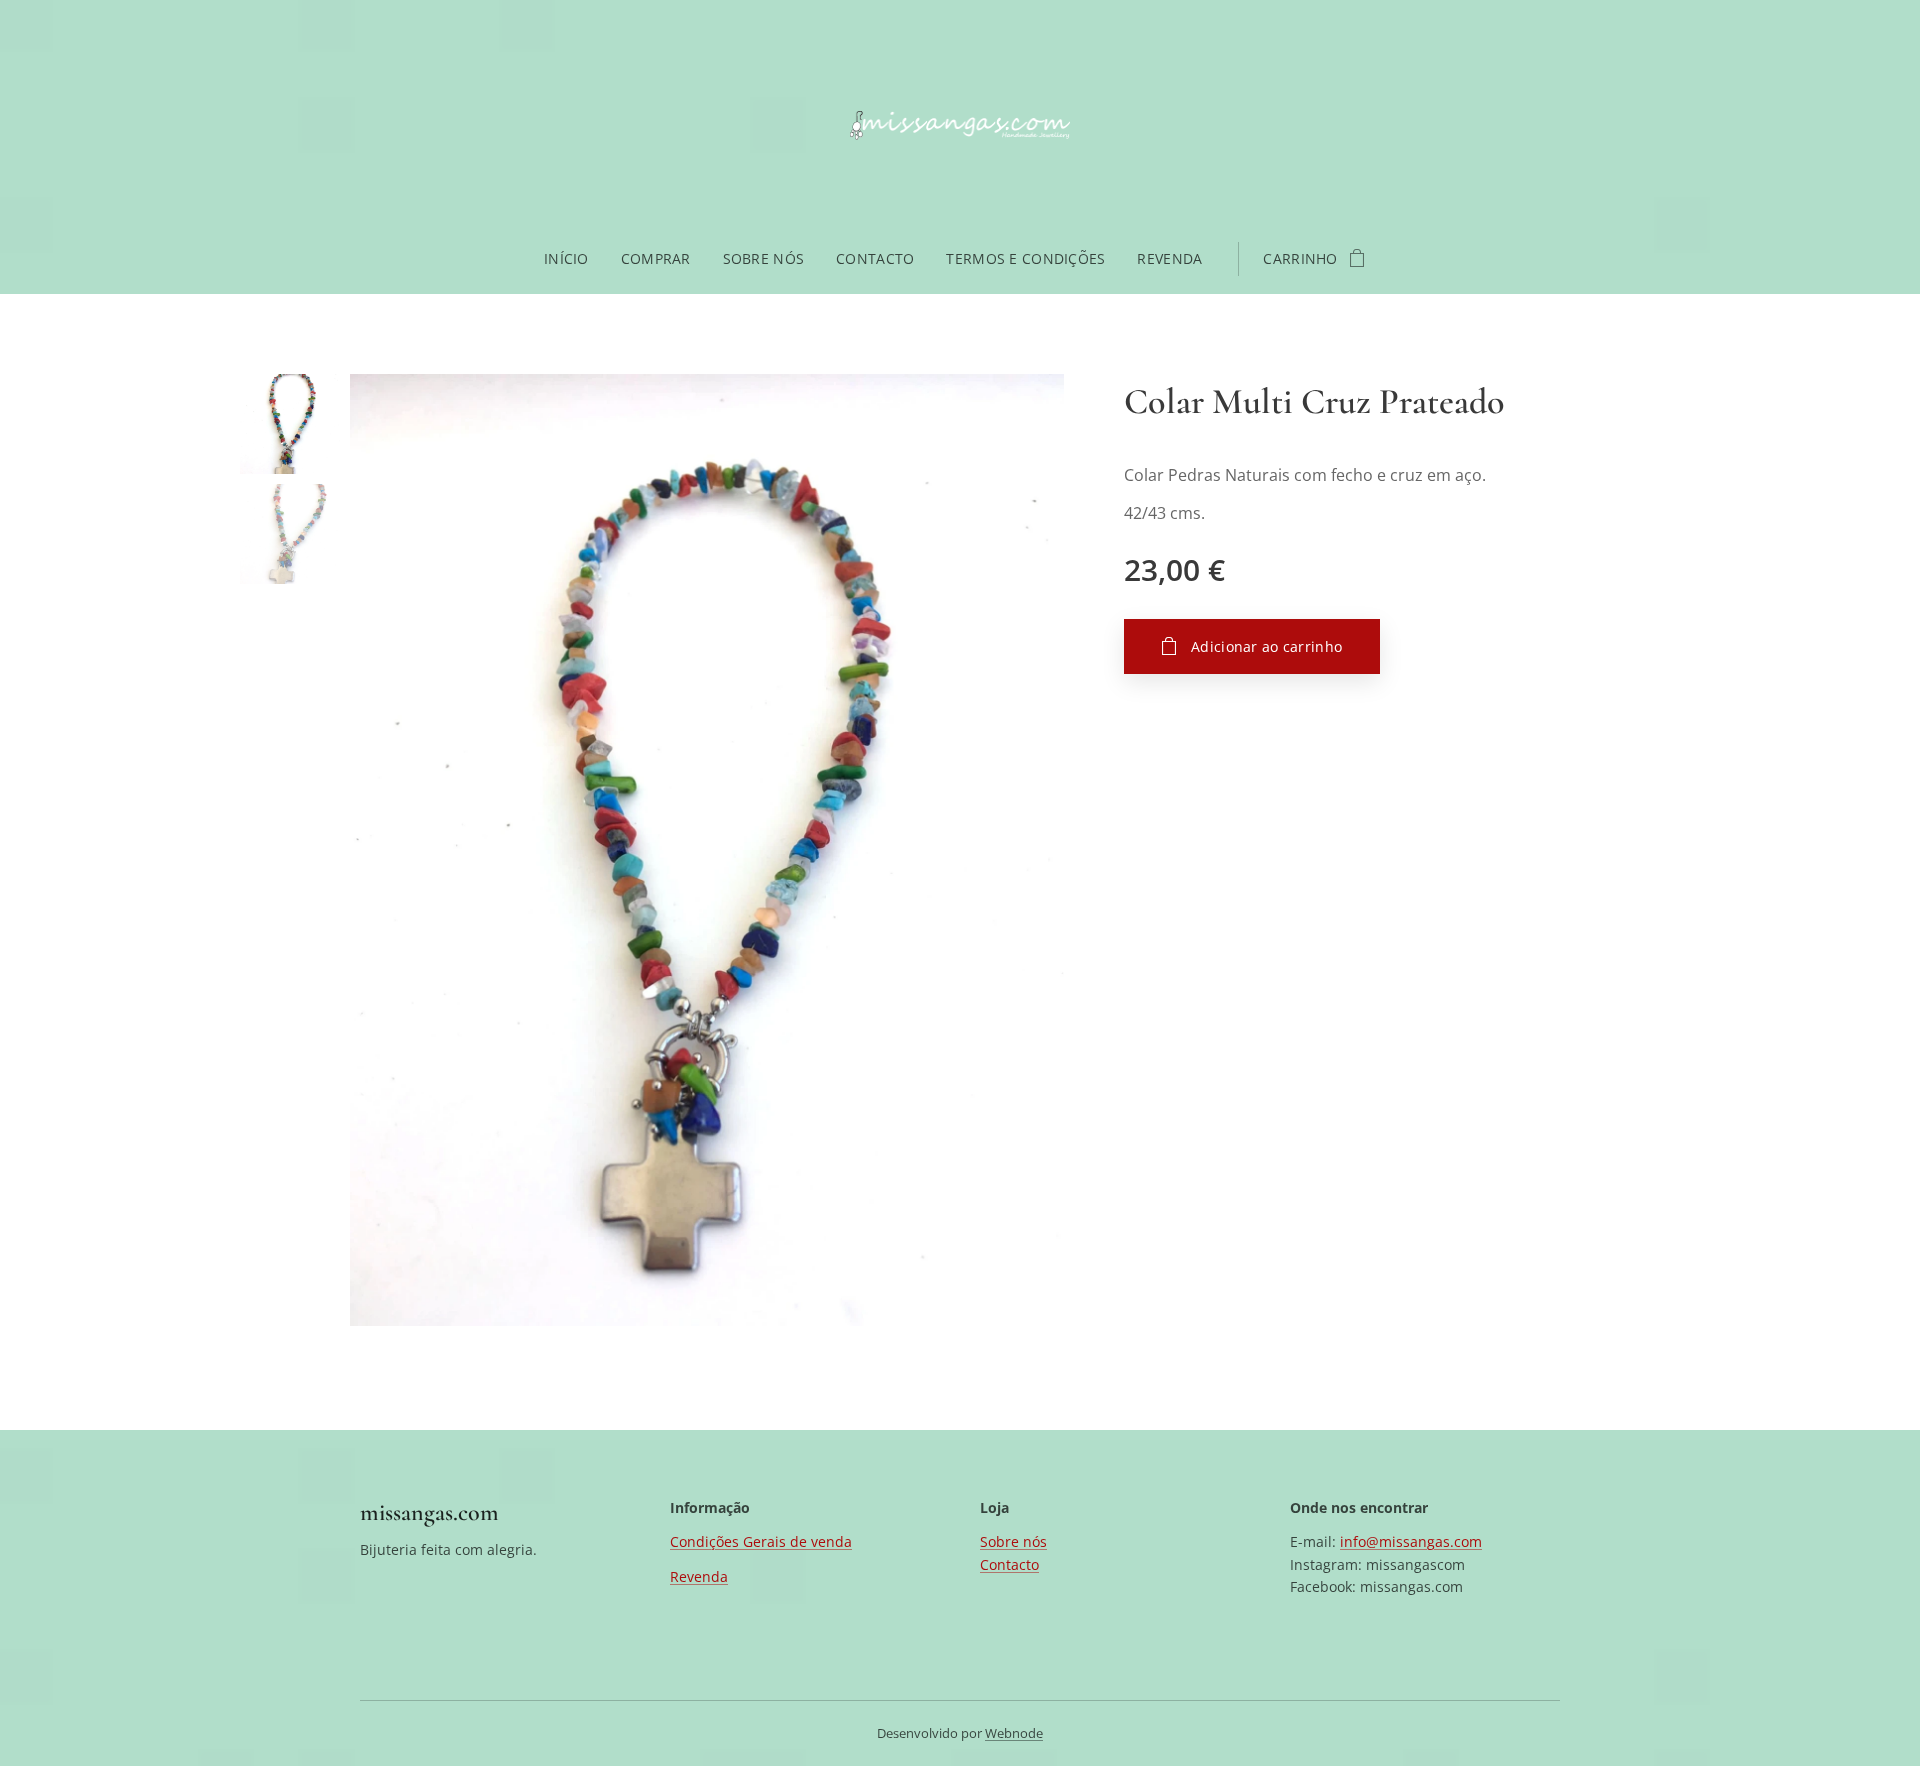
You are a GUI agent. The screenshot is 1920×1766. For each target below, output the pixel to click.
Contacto (1009, 1564)
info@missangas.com (1411, 1541)
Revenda (699, 1576)
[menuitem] (574, 259)
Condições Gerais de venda (761, 1541)
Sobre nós (1013, 1541)
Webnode (1014, 1733)
